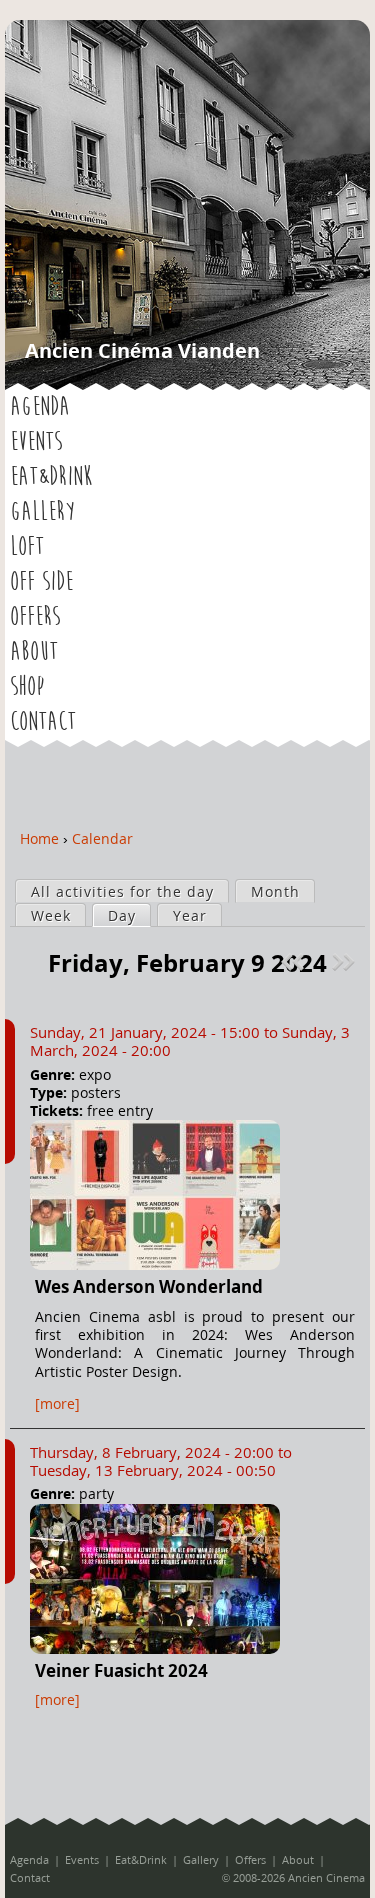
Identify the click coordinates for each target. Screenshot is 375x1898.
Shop (27, 687)
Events (36, 442)
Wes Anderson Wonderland (149, 1286)
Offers (35, 617)
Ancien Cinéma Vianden (142, 350)
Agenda (40, 407)
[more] (57, 1403)
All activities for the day (122, 891)
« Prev (295, 962)
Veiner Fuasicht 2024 (121, 1670)
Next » (345, 962)
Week (51, 915)
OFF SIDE (41, 582)
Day (129, 915)
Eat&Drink (51, 477)
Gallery (42, 512)
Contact (43, 722)
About (34, 652)
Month (275, 891)
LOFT (27, 547)
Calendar (102, 838)
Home (39, 838)
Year (190, 915)
